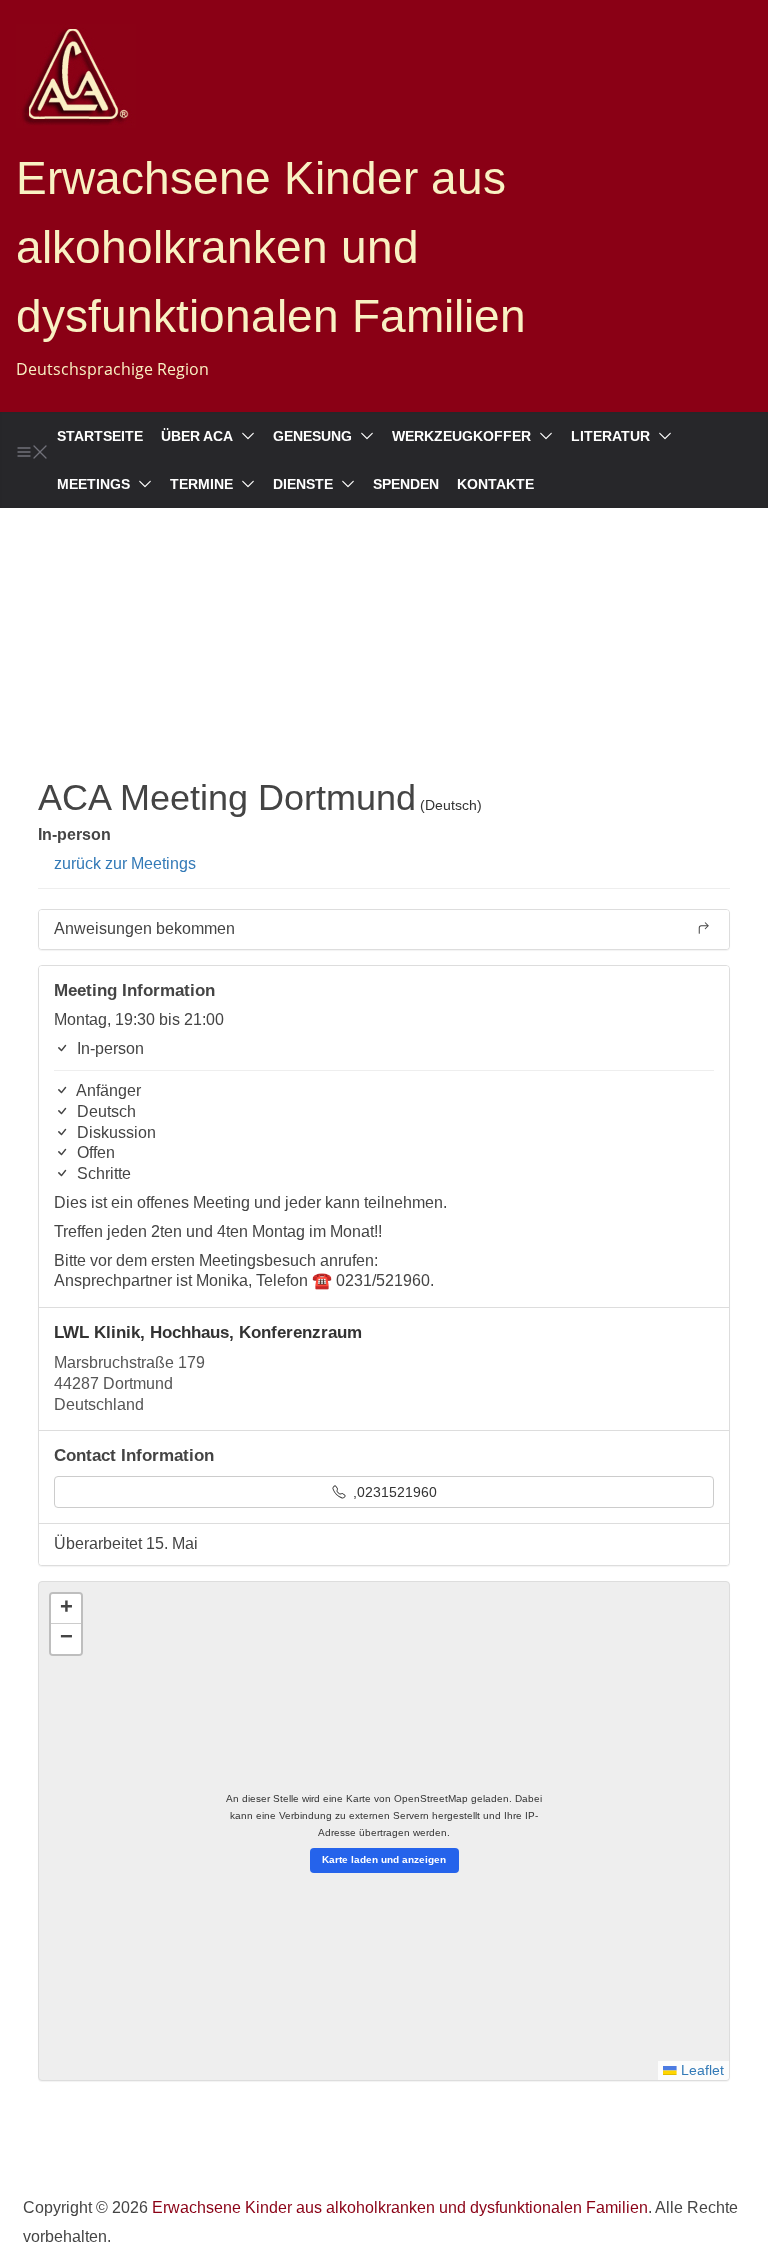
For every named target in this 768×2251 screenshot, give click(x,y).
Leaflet (700, 2070)
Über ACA (197, 436)
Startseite (100, 436)
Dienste (303, 484)
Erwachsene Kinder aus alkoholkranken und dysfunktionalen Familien (271, 247)
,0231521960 (393, 1492)
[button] (244, 436)
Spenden (406, 484)
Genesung (312, 436)
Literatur (610, 436)
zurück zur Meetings (123, 863)
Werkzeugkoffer (461, 436)
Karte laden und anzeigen (384, 1859)
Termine (201, 484)
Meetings (93, 484)
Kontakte (495, 484)
